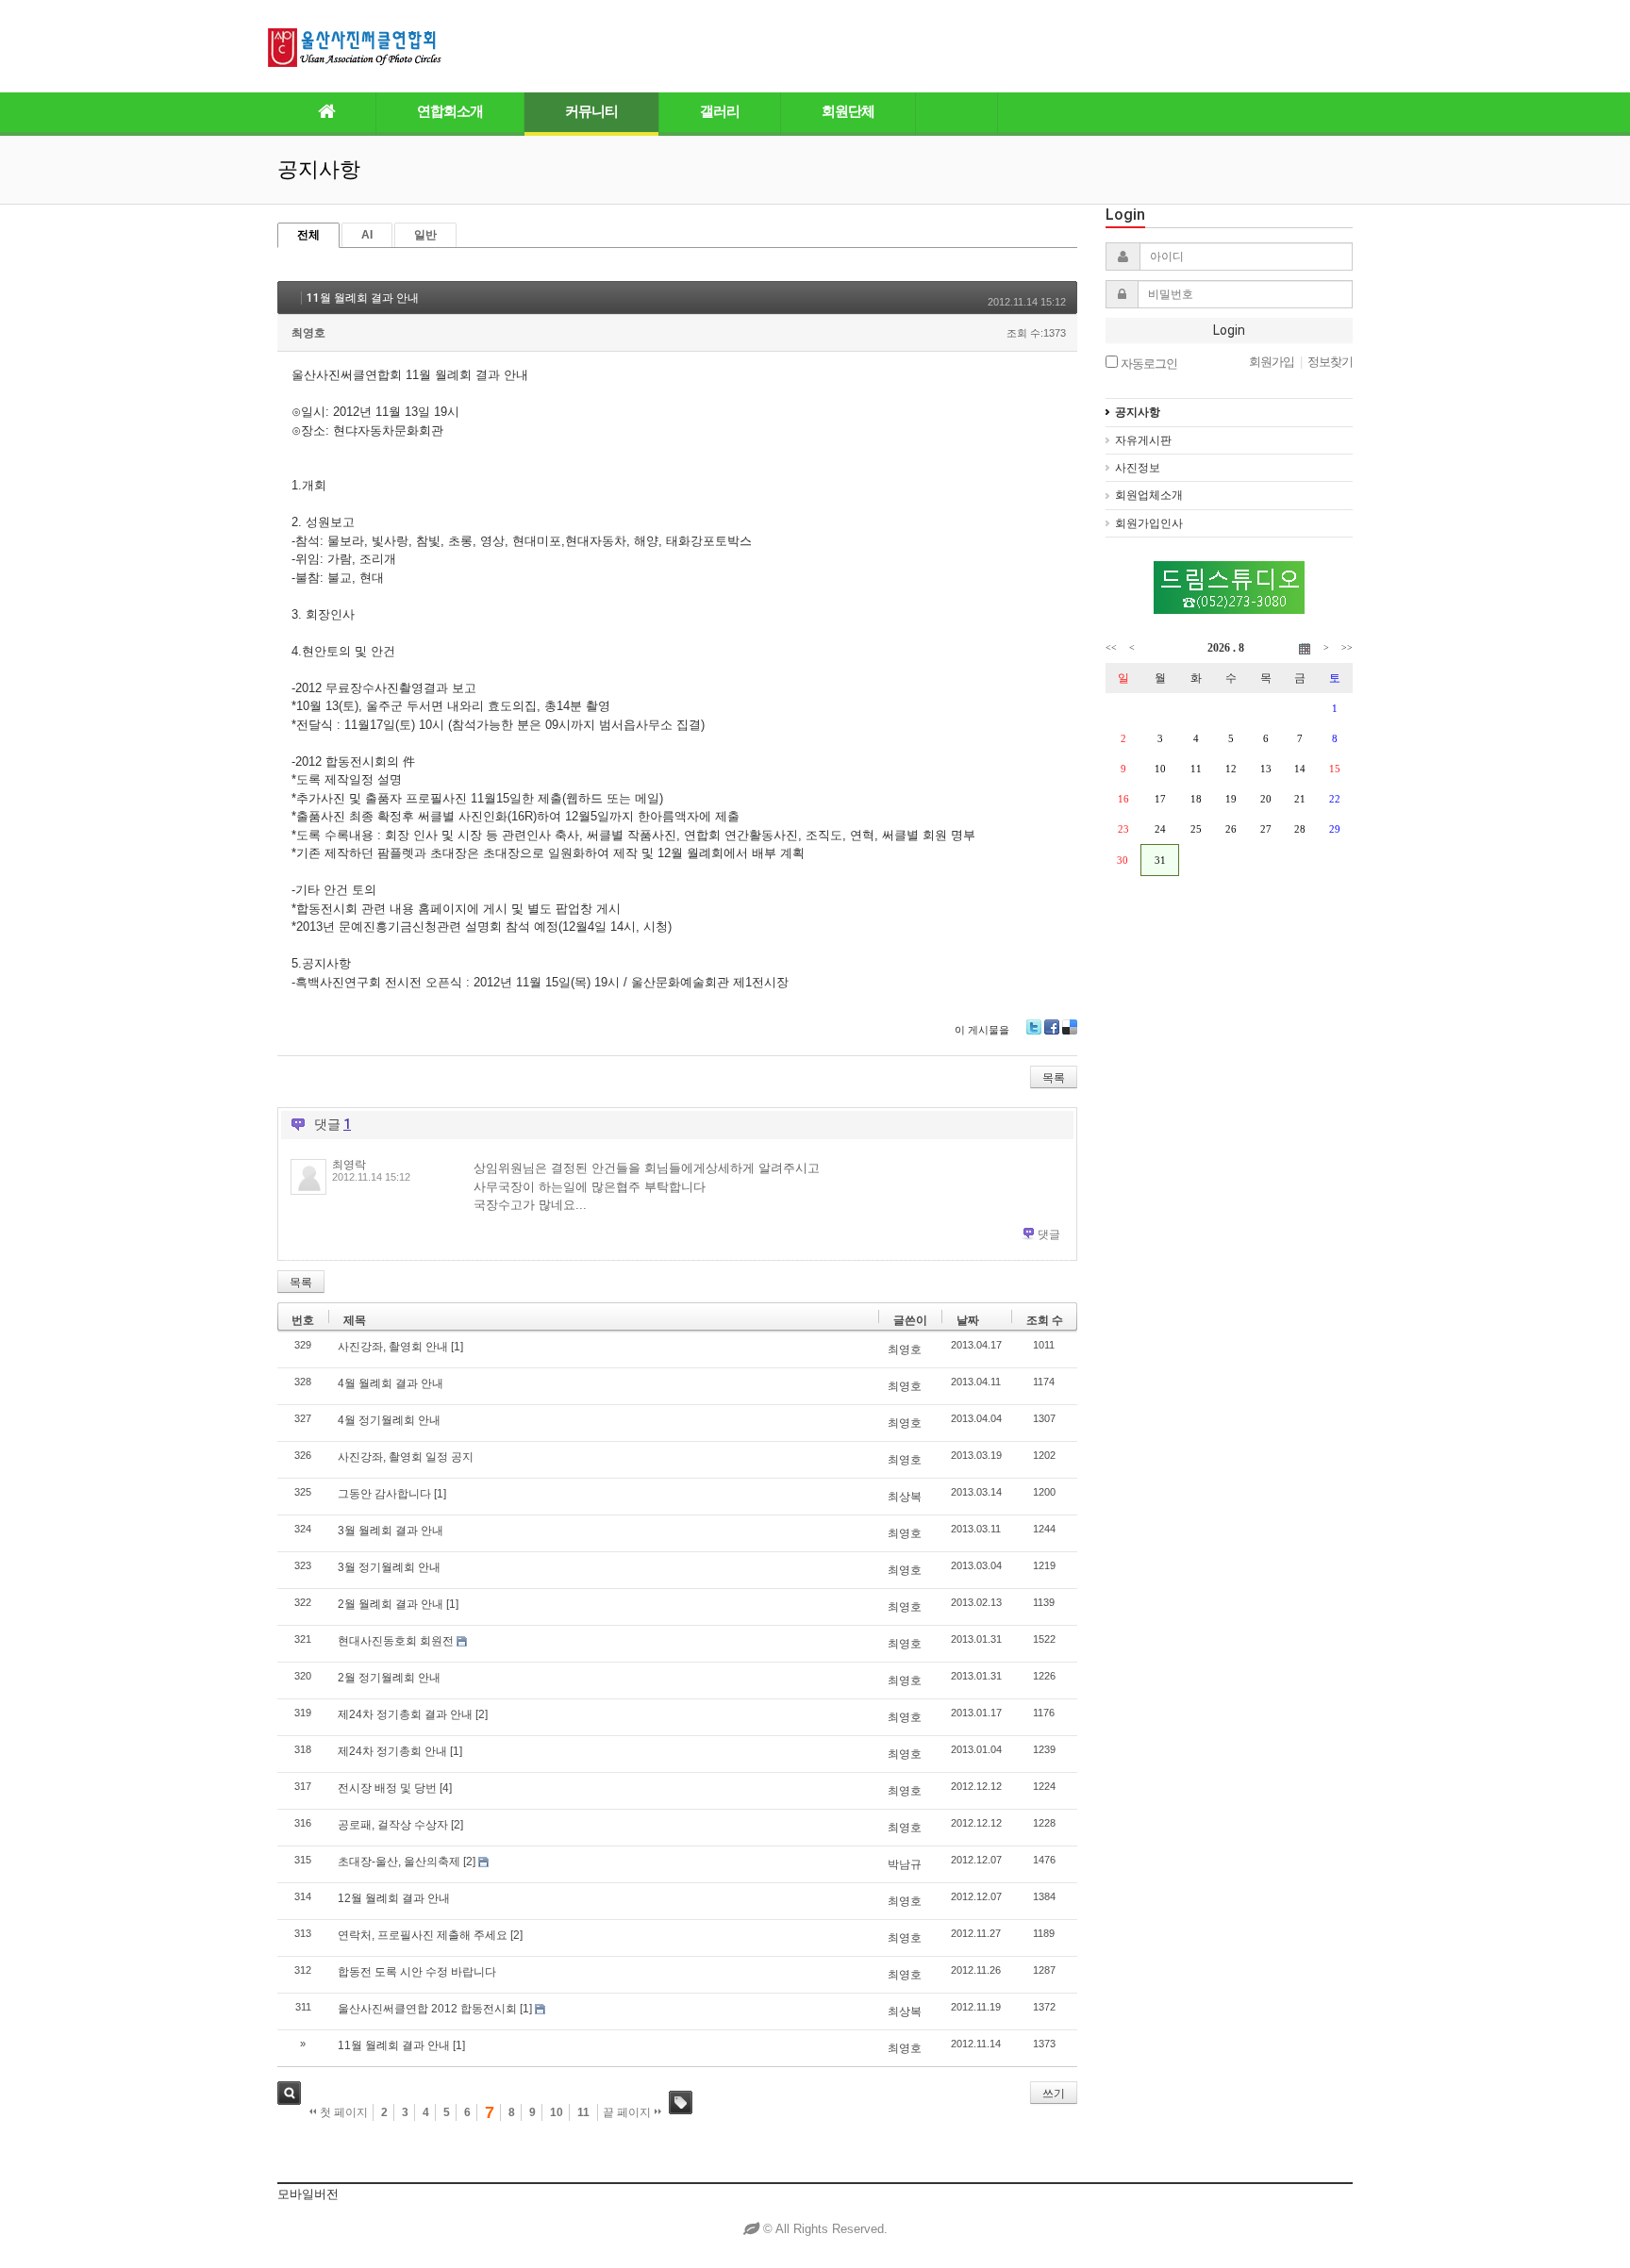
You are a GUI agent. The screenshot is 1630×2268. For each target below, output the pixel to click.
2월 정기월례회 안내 (389, 1678)
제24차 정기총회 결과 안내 (405, 1714)
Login (1229, 330)
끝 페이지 (628, 2112)
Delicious (1070, 1027)
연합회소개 (450, 111)
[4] (446, 1788)
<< (1111, 647)
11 (583, 2112)
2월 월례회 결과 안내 (391, 1604)
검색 (289, 2093)
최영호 (308, 333)
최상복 (905, 1497)
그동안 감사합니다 (384, 1494)
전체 (308, 235)
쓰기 (1054, 2094)
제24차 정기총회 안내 (392, 1751)
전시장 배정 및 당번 (387, 1788)
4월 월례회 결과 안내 (391, 1383)
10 (557, 2112)
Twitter (1034, 1027)
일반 (425, 235)
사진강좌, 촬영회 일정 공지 (406, 1457)
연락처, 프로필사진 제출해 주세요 (423, 1935)
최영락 (349, 1165)
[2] (482, 1714)
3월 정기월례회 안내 (389, 1567)
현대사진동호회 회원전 (396, 1641)
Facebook (1052, 1027)
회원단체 (848, 111)
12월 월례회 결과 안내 (394, 1898)
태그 (681, 2102)
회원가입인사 (1149, 523)
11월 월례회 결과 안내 (363, 298)
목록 (1054, 1078)
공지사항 (1138, 412)
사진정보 (1138, 468)
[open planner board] (1305, 648)
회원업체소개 (1149, 495)
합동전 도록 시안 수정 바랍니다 (417, 1972)
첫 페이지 (342, 2112)
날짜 (968, 1320)
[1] (457, 1347)
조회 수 (1045, 1320)
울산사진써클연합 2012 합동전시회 (427, 2009)
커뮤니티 (591, 111)
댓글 (1049, 1234)
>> (1347, 647)
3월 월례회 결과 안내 (391, 1531)
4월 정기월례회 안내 (389, 1420)
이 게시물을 (982, 1030)
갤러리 (720, 111)
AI (367, 235)
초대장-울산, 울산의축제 (399, 1862)
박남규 (905, 1864)
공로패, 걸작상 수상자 (393, 1825)
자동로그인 (1148, 363)
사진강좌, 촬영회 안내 (393, 1347)
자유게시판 (1143, 440)
